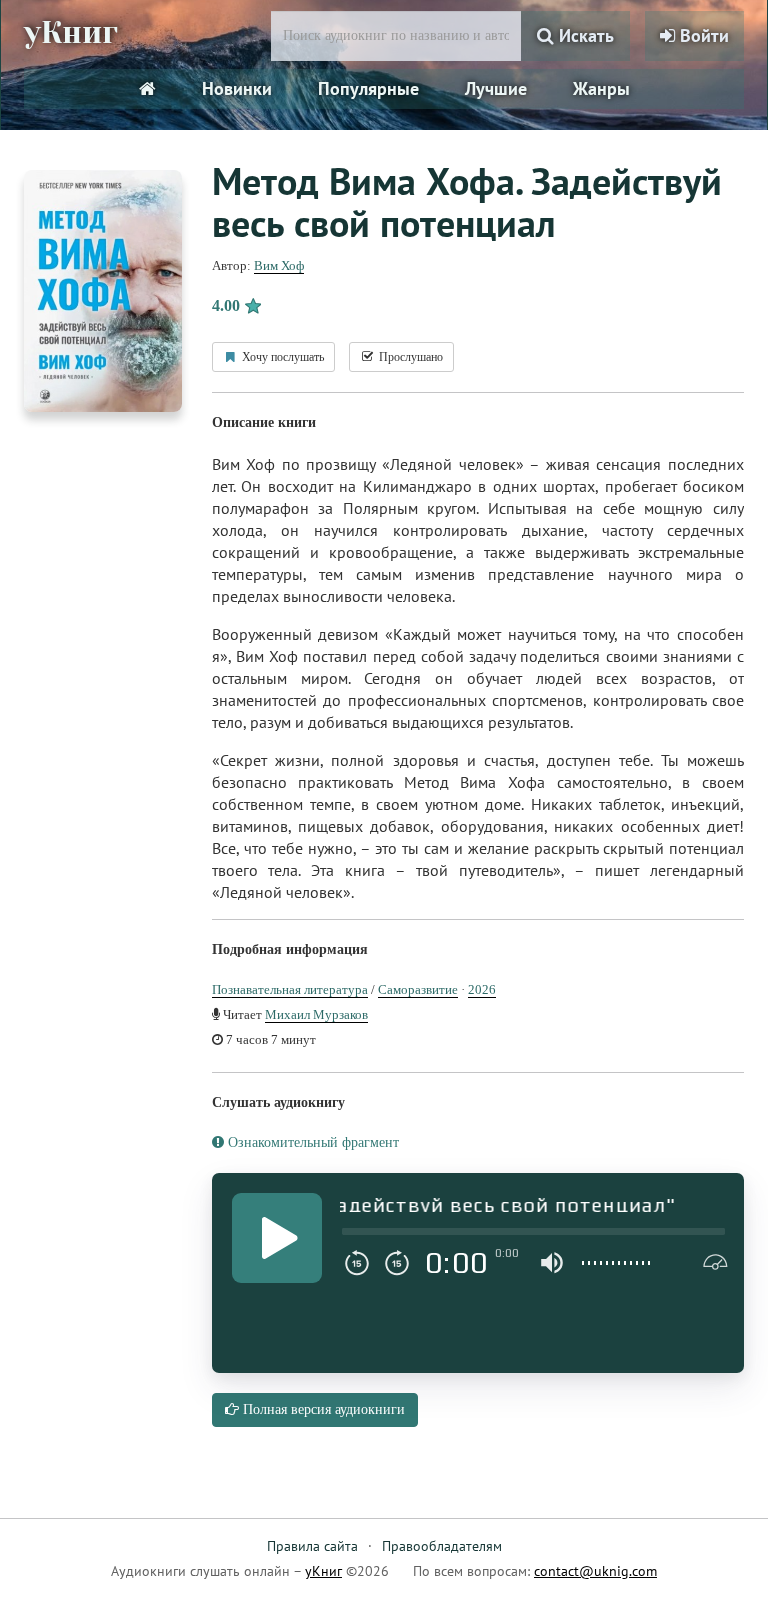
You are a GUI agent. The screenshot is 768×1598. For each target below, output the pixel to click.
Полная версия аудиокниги (322, 1409)
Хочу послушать (281, 357)
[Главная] (147, 89)
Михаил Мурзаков (316, 1014)
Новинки (237, 88)
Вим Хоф (279, 265)
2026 (482, 989)
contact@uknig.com (595, 1571)
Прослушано (409, 357)
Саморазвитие (418, 989)
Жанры (601, 88)
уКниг (71, 33)
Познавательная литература (290, 989)
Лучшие (496, 88)
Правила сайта (312, 1546)
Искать (584, 35)
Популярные (368, 88)
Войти (702, 35)
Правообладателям (442, 1546)
